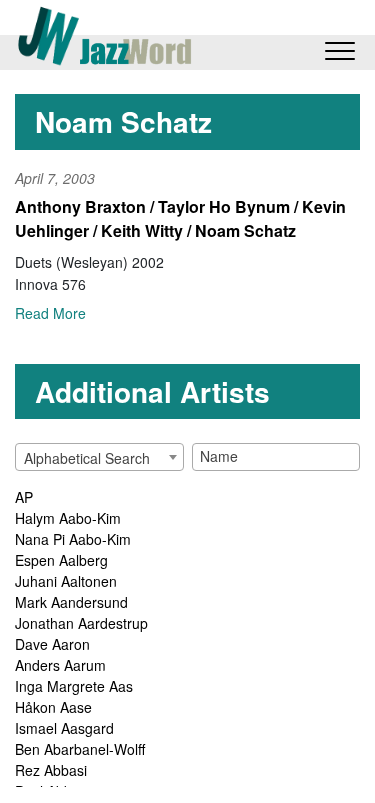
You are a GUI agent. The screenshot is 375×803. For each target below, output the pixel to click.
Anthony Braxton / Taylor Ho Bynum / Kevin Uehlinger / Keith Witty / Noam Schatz (180, 218)
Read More (50, 313)
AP (24, 497)
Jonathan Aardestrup (81, 623)
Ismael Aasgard (64, 728)
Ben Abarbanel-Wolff (80, 749)
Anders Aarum (60, 665)
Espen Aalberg (61, 560)
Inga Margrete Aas (74, 686)
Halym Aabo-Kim (68, 518)
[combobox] (99, 457)
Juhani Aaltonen (66, 581)
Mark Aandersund (71, 602)
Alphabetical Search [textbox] (87, 458)
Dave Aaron (52, 644)
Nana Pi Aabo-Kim (73, 539)
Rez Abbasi (51, 770)
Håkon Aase (53, 707)
